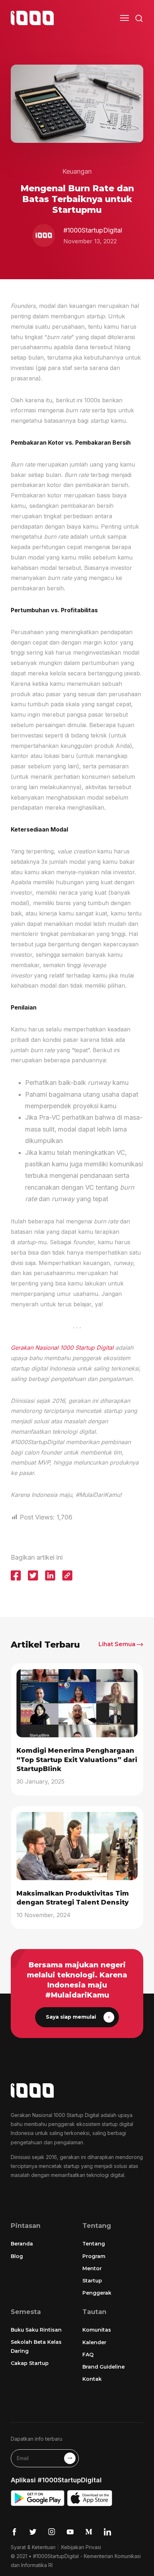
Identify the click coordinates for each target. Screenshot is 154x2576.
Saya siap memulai (71, 2017)
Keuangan (77, 171)
